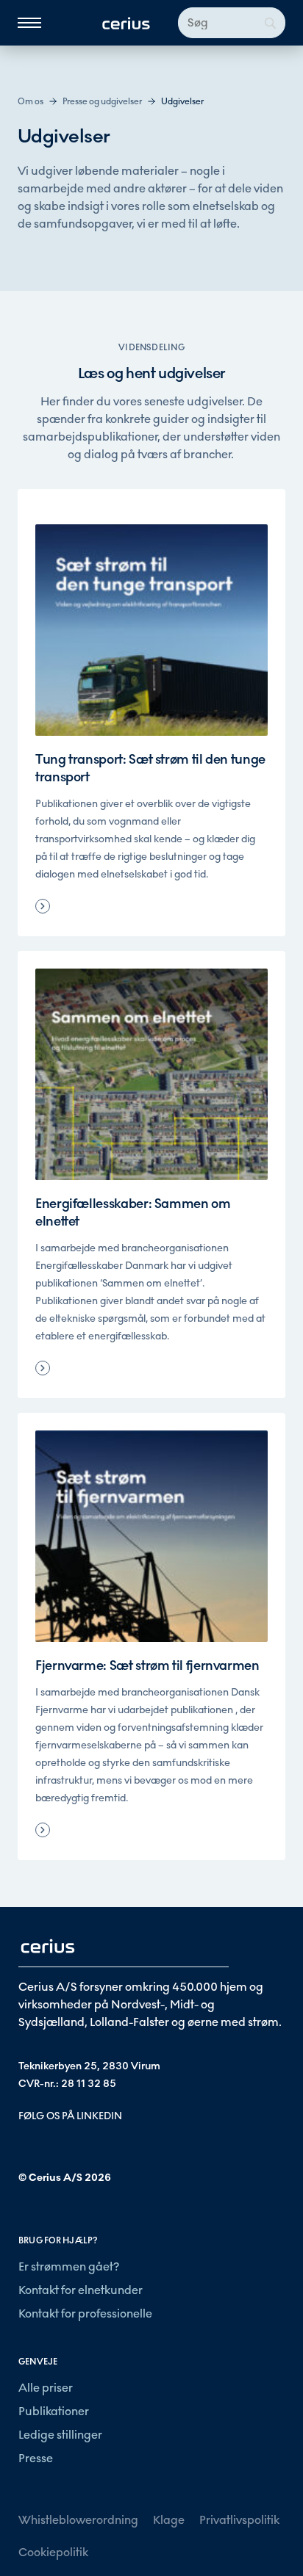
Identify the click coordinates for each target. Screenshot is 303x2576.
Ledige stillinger (60, 2435)
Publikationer (54, 2411)
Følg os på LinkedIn (70, 2116)
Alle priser (46, 2388)
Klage (169, 2520)
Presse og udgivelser (102, 101)
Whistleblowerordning (78, 2520)
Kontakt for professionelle (85, 2313)
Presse (36, 2458)
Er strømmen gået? (69, 2266)
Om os (31, 101)
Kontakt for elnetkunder (81, 2290)
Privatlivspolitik (239, 2520)
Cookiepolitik (53, 2552)
